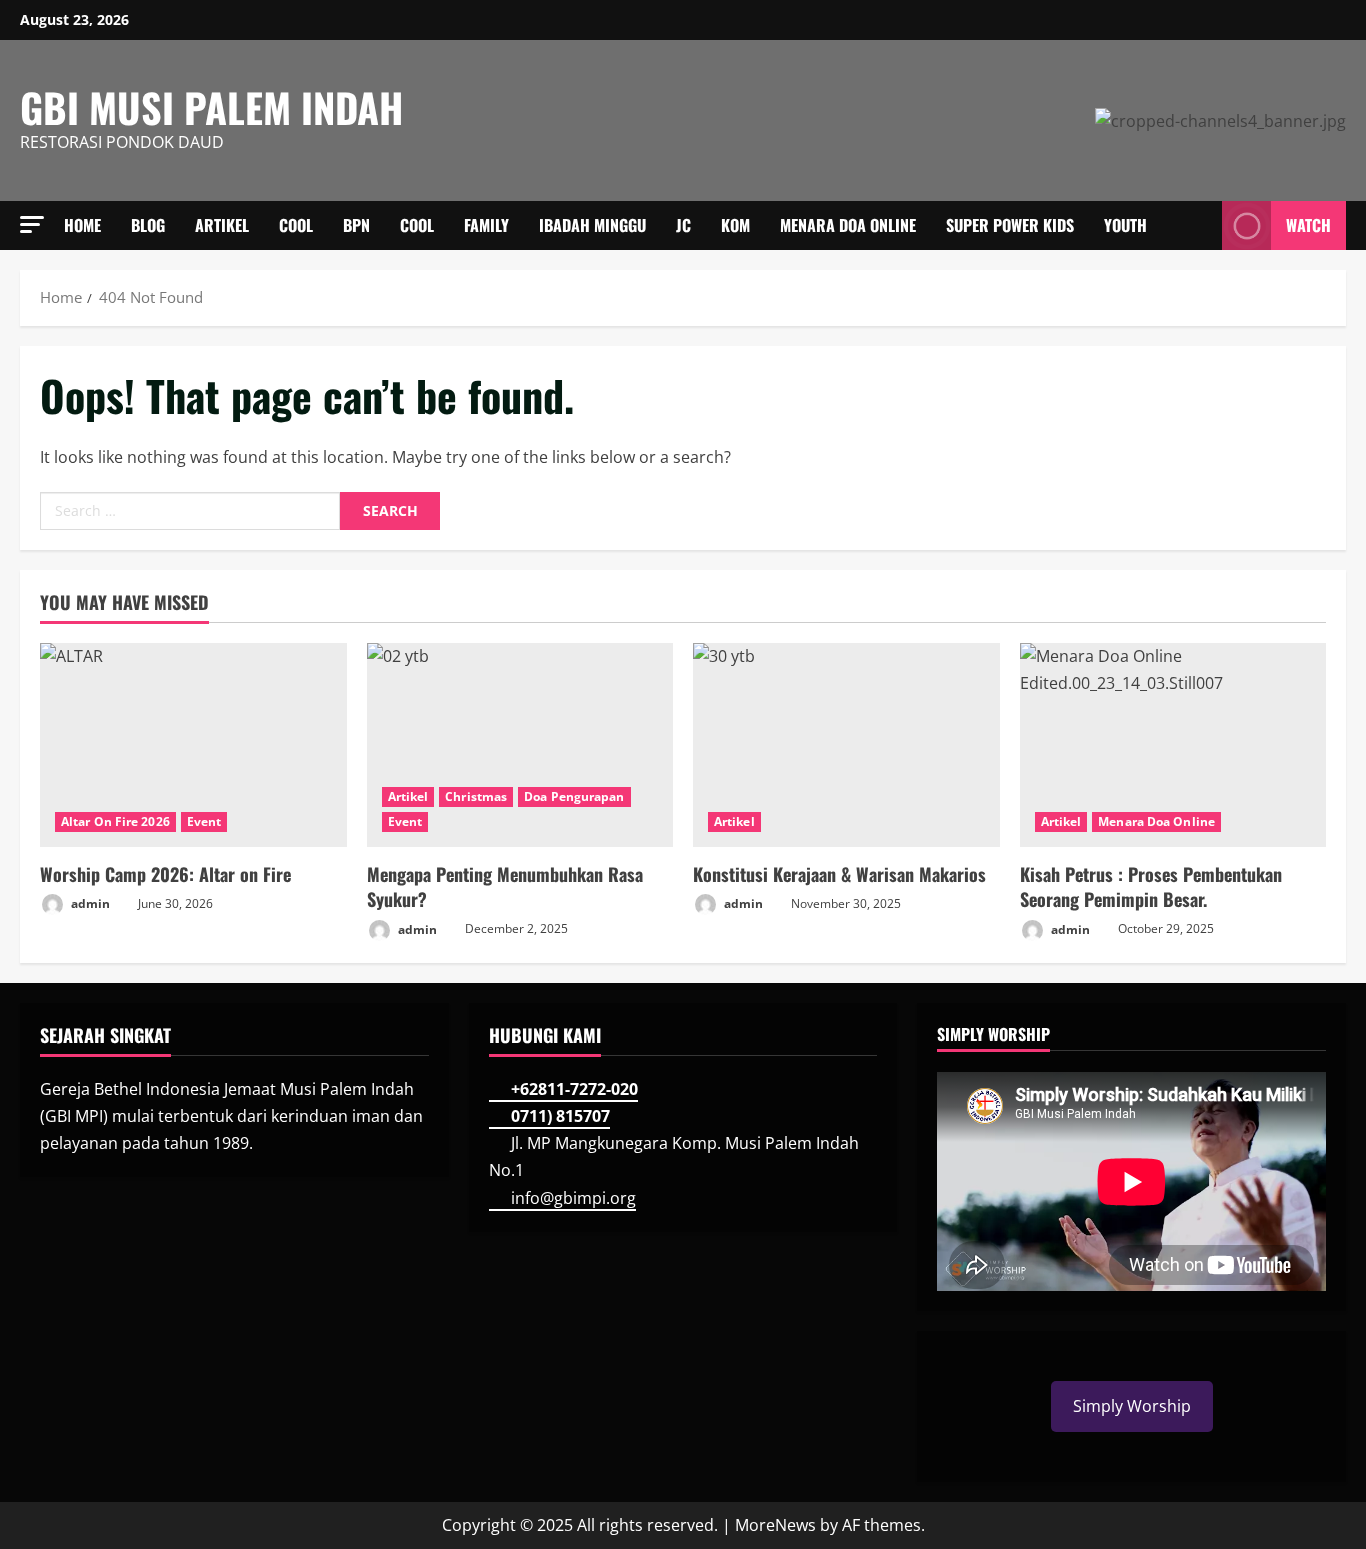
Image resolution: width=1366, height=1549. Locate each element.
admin (89, 903)
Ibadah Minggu (592, 225)
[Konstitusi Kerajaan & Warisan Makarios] (846, 745)
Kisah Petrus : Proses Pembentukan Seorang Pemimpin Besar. (1151, 886)
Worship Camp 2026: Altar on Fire (165, 874)
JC (683, 225)
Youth (1125, 225)
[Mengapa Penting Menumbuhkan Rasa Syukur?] (520, 745)
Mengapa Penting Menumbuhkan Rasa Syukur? (505, 886)
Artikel (222, 225)
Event (204, 821)
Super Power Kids (1010, 225)
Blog (148, 225)
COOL (296, 225)
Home (82, 225)
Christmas (476, 796)
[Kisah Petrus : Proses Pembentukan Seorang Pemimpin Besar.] (1173, 745)
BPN (356, 225)
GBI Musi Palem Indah (211, 107)
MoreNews (775, 1525)
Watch (1308, 225)
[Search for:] (190, 511)
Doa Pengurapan (574, 796)
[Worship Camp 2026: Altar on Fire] (193, 745)
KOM (735, 225)
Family (486, 225)
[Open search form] (1201, 226)
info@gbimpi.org (573, 1198)
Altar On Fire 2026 (115, 821)
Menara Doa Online (848, 225)
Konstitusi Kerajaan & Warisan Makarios (839, 874)
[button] (32, 224)
